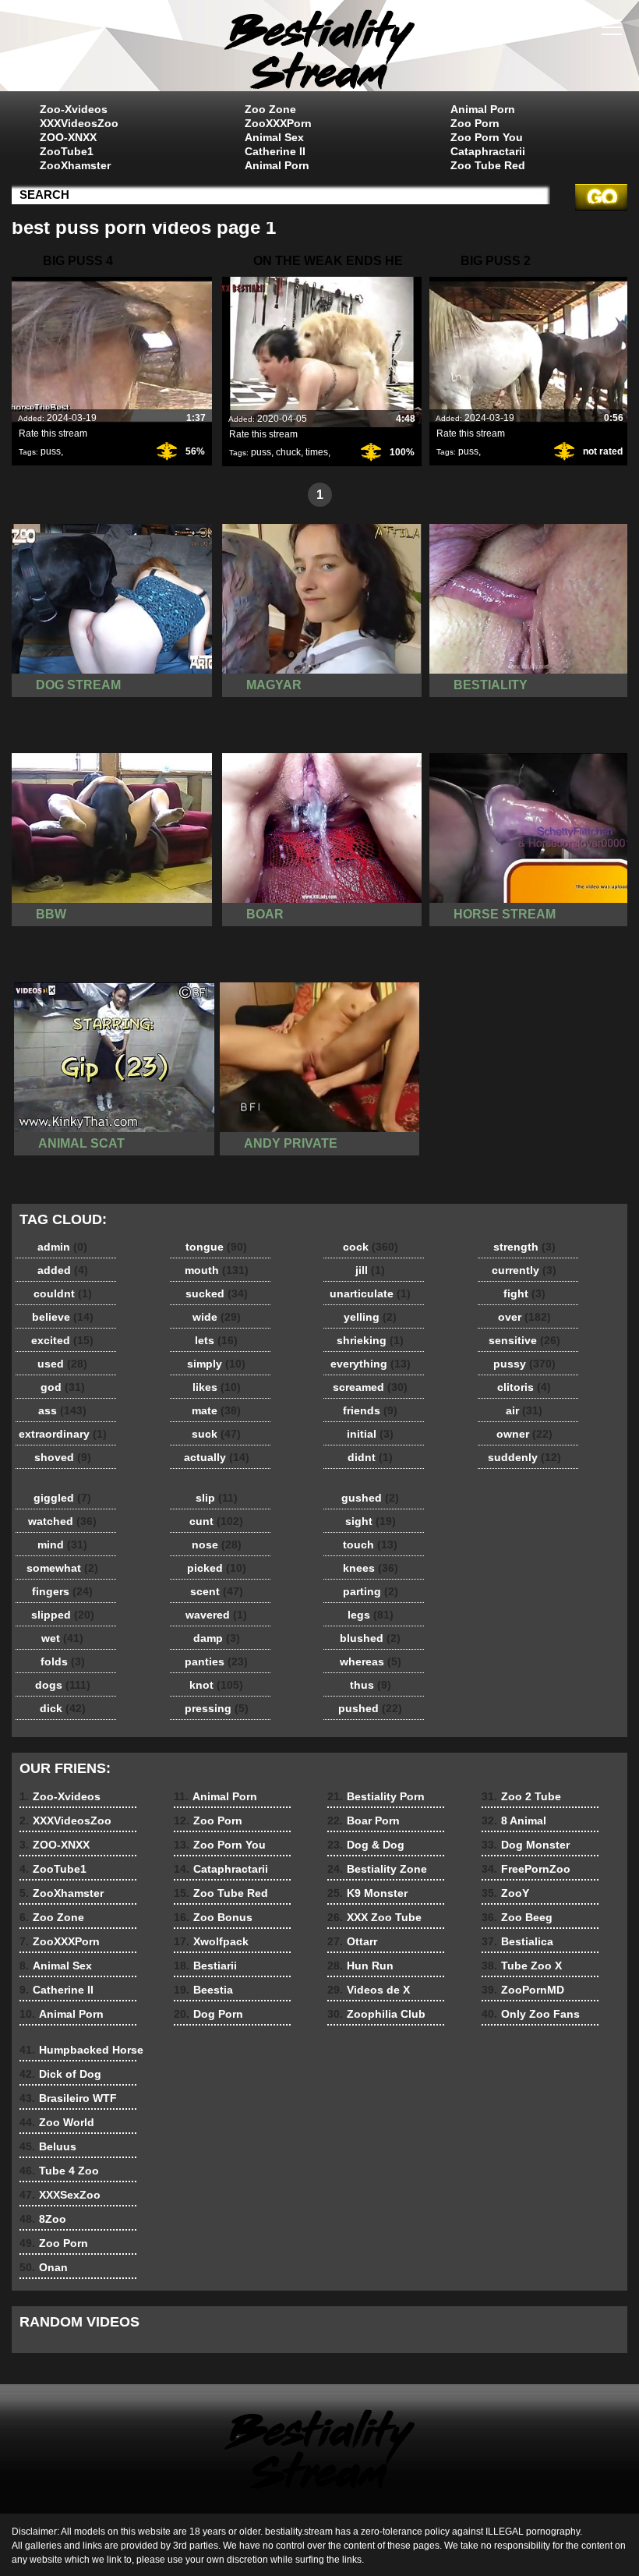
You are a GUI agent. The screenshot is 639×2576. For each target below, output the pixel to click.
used (62, 1364)
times (317, 452)
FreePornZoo (526, 1869)
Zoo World (57, 2122)
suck (216, 1434)
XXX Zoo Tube (374, 1917)
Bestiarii (205, 1966)
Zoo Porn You (487, 137)
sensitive (524, 1340)
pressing (217, 1708)
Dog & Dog (366, 1845)
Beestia (203, 1990)
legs (371, 1615)
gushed (370, 1498)
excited (62, 1340)
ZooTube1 (67, 151)
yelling (370, 1317)
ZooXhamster (75, 165)
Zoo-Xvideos (74, 109)
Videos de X (369, 1990)
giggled (62, 1498)
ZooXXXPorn (278, 123)
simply (216, 1364)
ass (62, 1410)
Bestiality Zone (377, 1869)
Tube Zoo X (522, 1966)
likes (217, 1387)
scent (217, 1591)
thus (371, 1685)
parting (371, 1591)
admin (62, 1247)
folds (63, 1661)
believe (63, 1317)
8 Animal (514, 1821)
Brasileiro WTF (68, 2098)
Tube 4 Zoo (59, 2171)
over (524, 1317)
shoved (63, 1457)
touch (370, 1545)
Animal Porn (277, 165)
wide (217, 1317)
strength (524, 1247)
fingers (62, 1591)
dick (63, 1708)
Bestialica (517, 1941)
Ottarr (352, 1941)
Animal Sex (274, 137)
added (63, 1270)
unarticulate (370, 1293)
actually (217, 1457)
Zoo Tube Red (488, 165)
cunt (216, 1521)
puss (51, 451)
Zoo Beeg (517, 1917)
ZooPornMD (523, 1990)
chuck (288, 452)
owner (524, 1434)
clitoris (524, 1387)
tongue (216, 1247)
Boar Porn (364, 1821)
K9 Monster (367, 1893)
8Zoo (43, 2219)
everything (371, 1364)
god (63, 1387)
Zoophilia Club (376, 2014)
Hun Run (360, 1966)
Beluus (48, 2146)
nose (217, 1545)
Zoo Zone (270, 109)
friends (370, 1410)
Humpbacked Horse (81, 2050)
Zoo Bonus (213, 1917)
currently (524, 1270)
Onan (44, 2267)
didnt (370, 1457)
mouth (217, 1270)
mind (62, 1545)
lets (216, 1340)
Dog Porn (208, 2014)
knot (216, 1685)
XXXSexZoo (60, 2195)
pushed (370, 1708)
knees (371, 1568)
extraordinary (63, 1434)
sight (371, 1521)
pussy (524, 1364)
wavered (216, 1615)
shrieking (370, 1340)
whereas (371, 1661)
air (524, 1410)
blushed (370, 1638)
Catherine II (275, 151)
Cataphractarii (488, 151)
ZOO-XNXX (68, 137)
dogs (63, 1685)
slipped (63, 1615)
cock (371, 1247)
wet (62, 1638)
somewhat (62, 1568)
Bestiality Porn (376, 1796)
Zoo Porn (475, 123)
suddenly (524, 1457)
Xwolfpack (211, 1941)
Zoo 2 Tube (521, 1796)
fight (524, 1293)
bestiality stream (319, 49)
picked (217, 1568)
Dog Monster (526, 1845)
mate (216, 1410)
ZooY (505, 1893)
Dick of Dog (60, 2074)
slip (217, 1498)
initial (370, 1434)
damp (217, 1638)
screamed (370, 1387)
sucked (217, 1293)
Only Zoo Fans (531, 2014)
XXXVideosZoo (79, 123)
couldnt (63, 1293)
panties (216, 1661)
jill (370, 1270)
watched (62, 1521)
